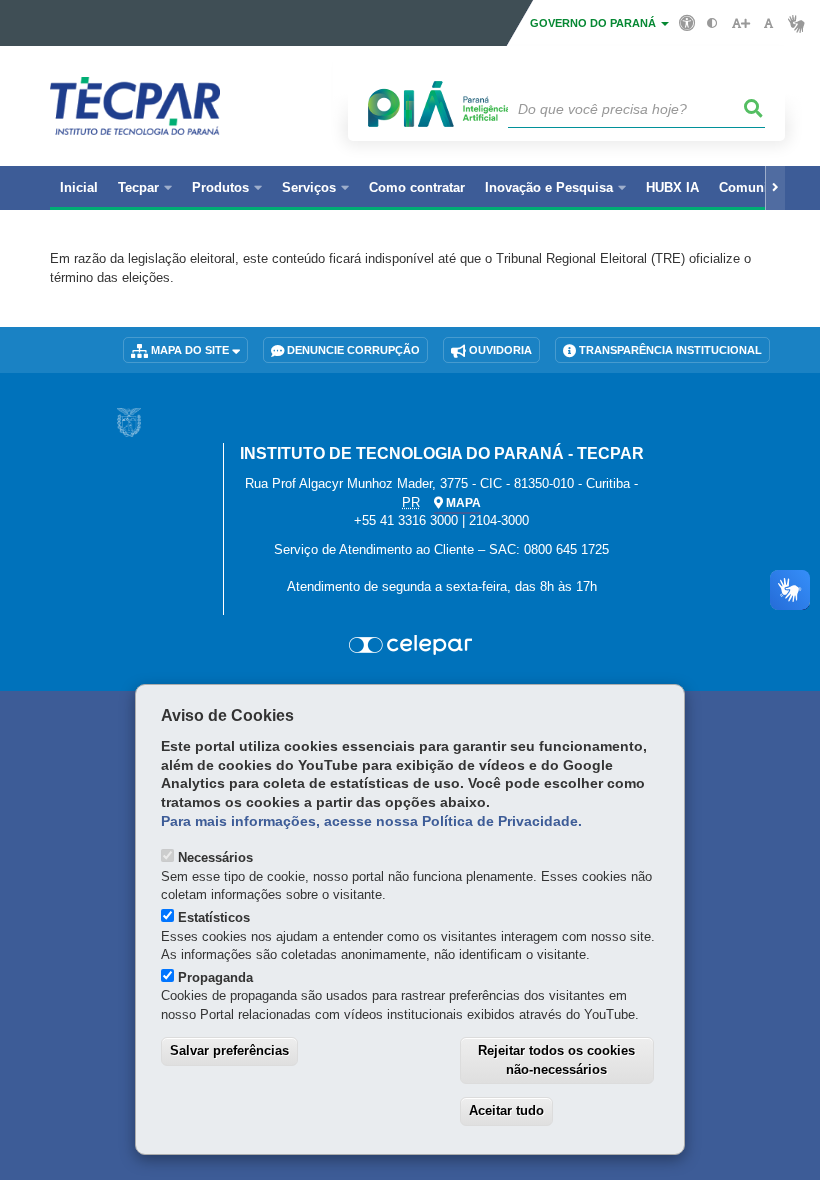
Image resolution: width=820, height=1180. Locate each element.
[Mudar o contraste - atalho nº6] (712, 23)
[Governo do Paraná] (129, 422)
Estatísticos (214, 917)
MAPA (462, 503)
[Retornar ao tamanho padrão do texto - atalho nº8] (768, 23)
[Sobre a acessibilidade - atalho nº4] (687, 22)
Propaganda (215, 977)
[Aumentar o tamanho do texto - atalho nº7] (740, 23)
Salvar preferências (229, 1050)
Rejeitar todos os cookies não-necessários (556, 1060)
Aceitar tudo (506, 1110)
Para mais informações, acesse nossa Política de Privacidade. (371, 821)
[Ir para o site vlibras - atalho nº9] (796, 23)
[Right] (775, 188)
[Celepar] (410, 645)
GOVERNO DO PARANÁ (594, 23)
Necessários (215, 857)
